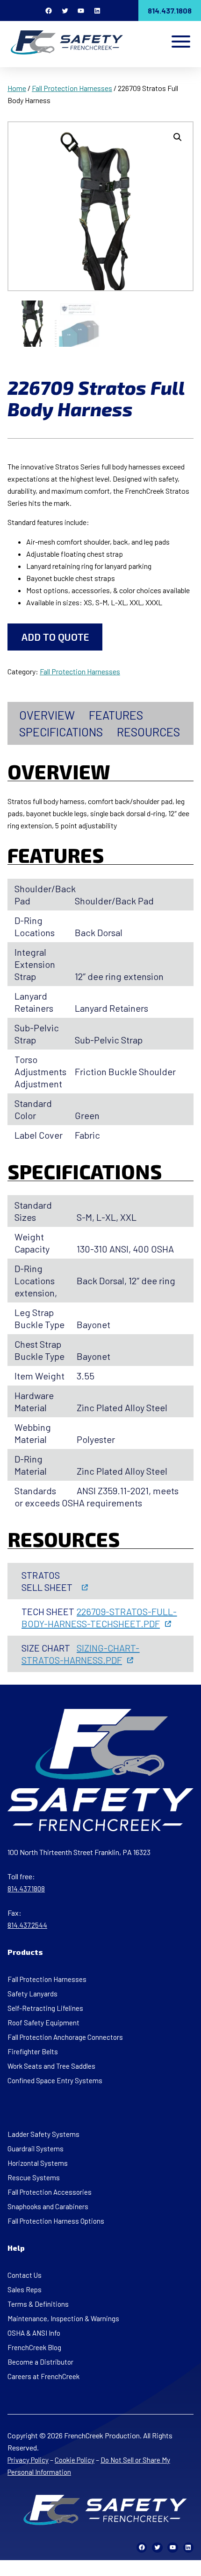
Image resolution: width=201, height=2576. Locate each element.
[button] (178, 137)
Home (17, 88)
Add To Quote (55, 637)
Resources (148, 732)
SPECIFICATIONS (61, 732)
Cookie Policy (75, 2460)
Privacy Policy (28, 2460)
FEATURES (116, 715)
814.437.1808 (170, 10)
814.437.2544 (27, 1925)
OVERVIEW (47, 715)
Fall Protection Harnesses (72, 88)
